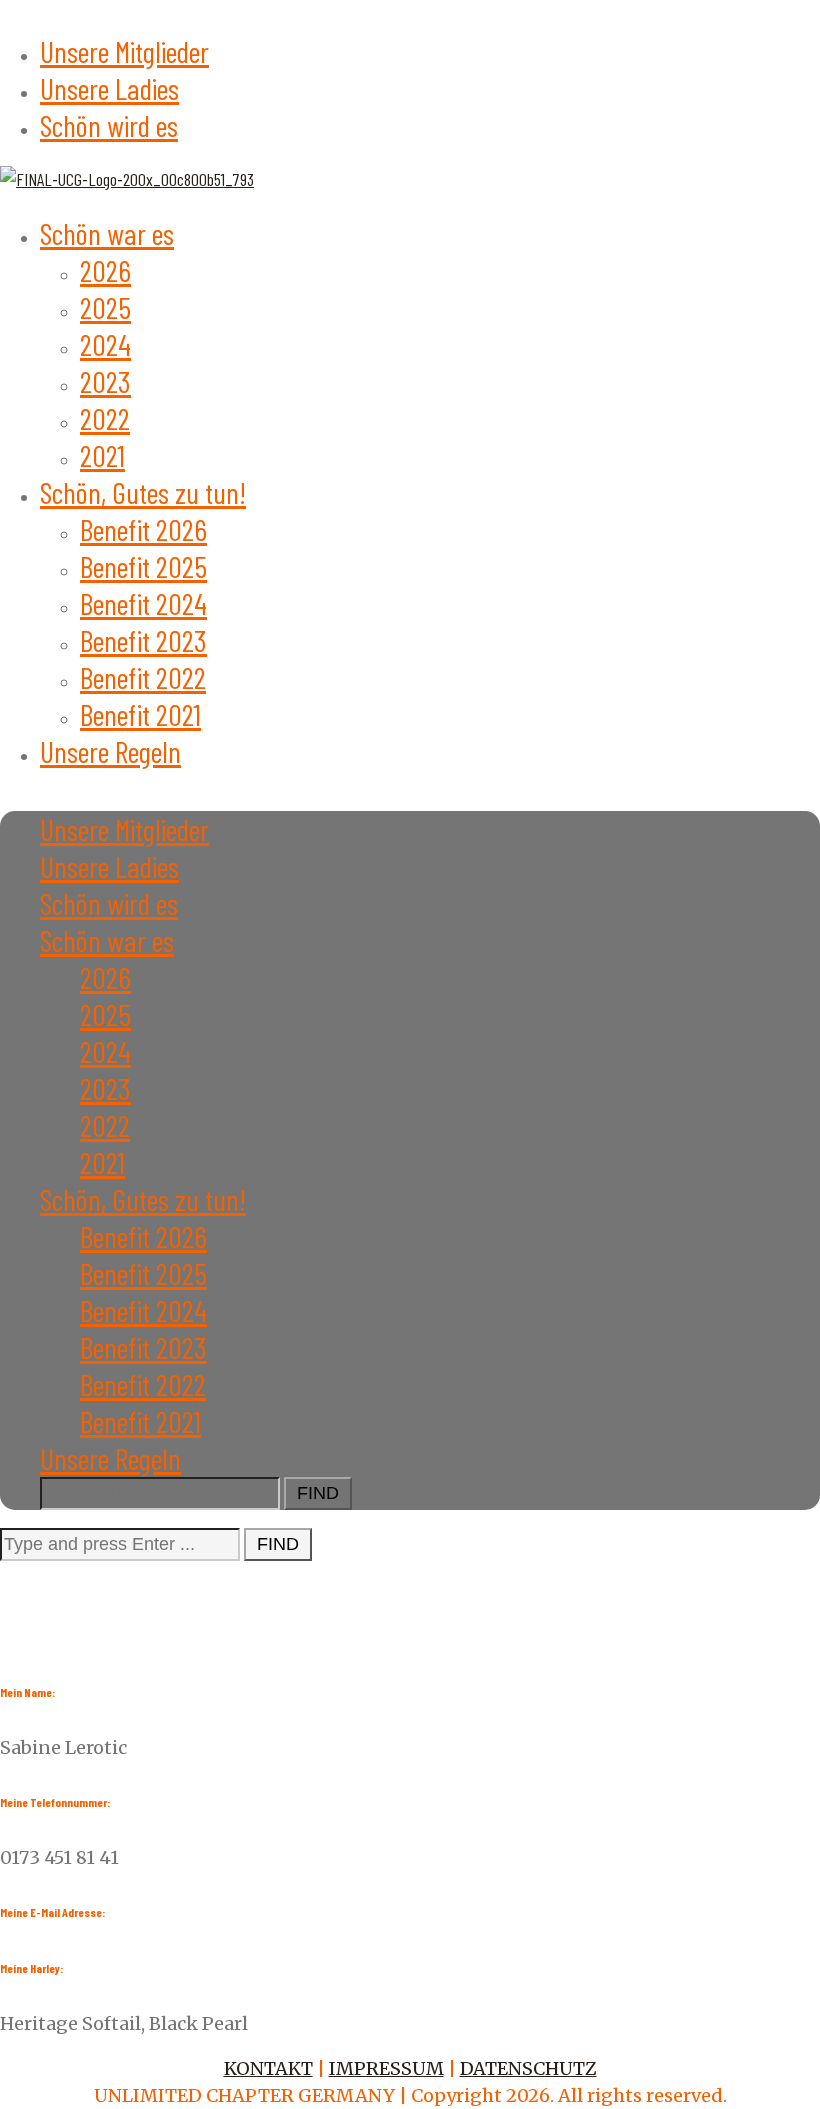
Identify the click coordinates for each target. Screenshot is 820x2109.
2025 (105, 307)
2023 (105, 381)
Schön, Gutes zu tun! (143, 492)
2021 (102, 455)
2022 (105, 418)
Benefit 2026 (143, 529)
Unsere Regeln (110, 751)
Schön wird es (109, 125)
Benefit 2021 (140, 714)
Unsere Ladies (109, 88)
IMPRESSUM (386, 2068)
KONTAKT (268, 2068)
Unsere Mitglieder (124, 51)
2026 (105, 270)
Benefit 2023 (143, 640)
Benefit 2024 (143, 603)
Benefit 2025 (143, 566)
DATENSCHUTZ (528, 2068)
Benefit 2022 (143, 677)
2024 (105, 344)
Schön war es (107, 233)
